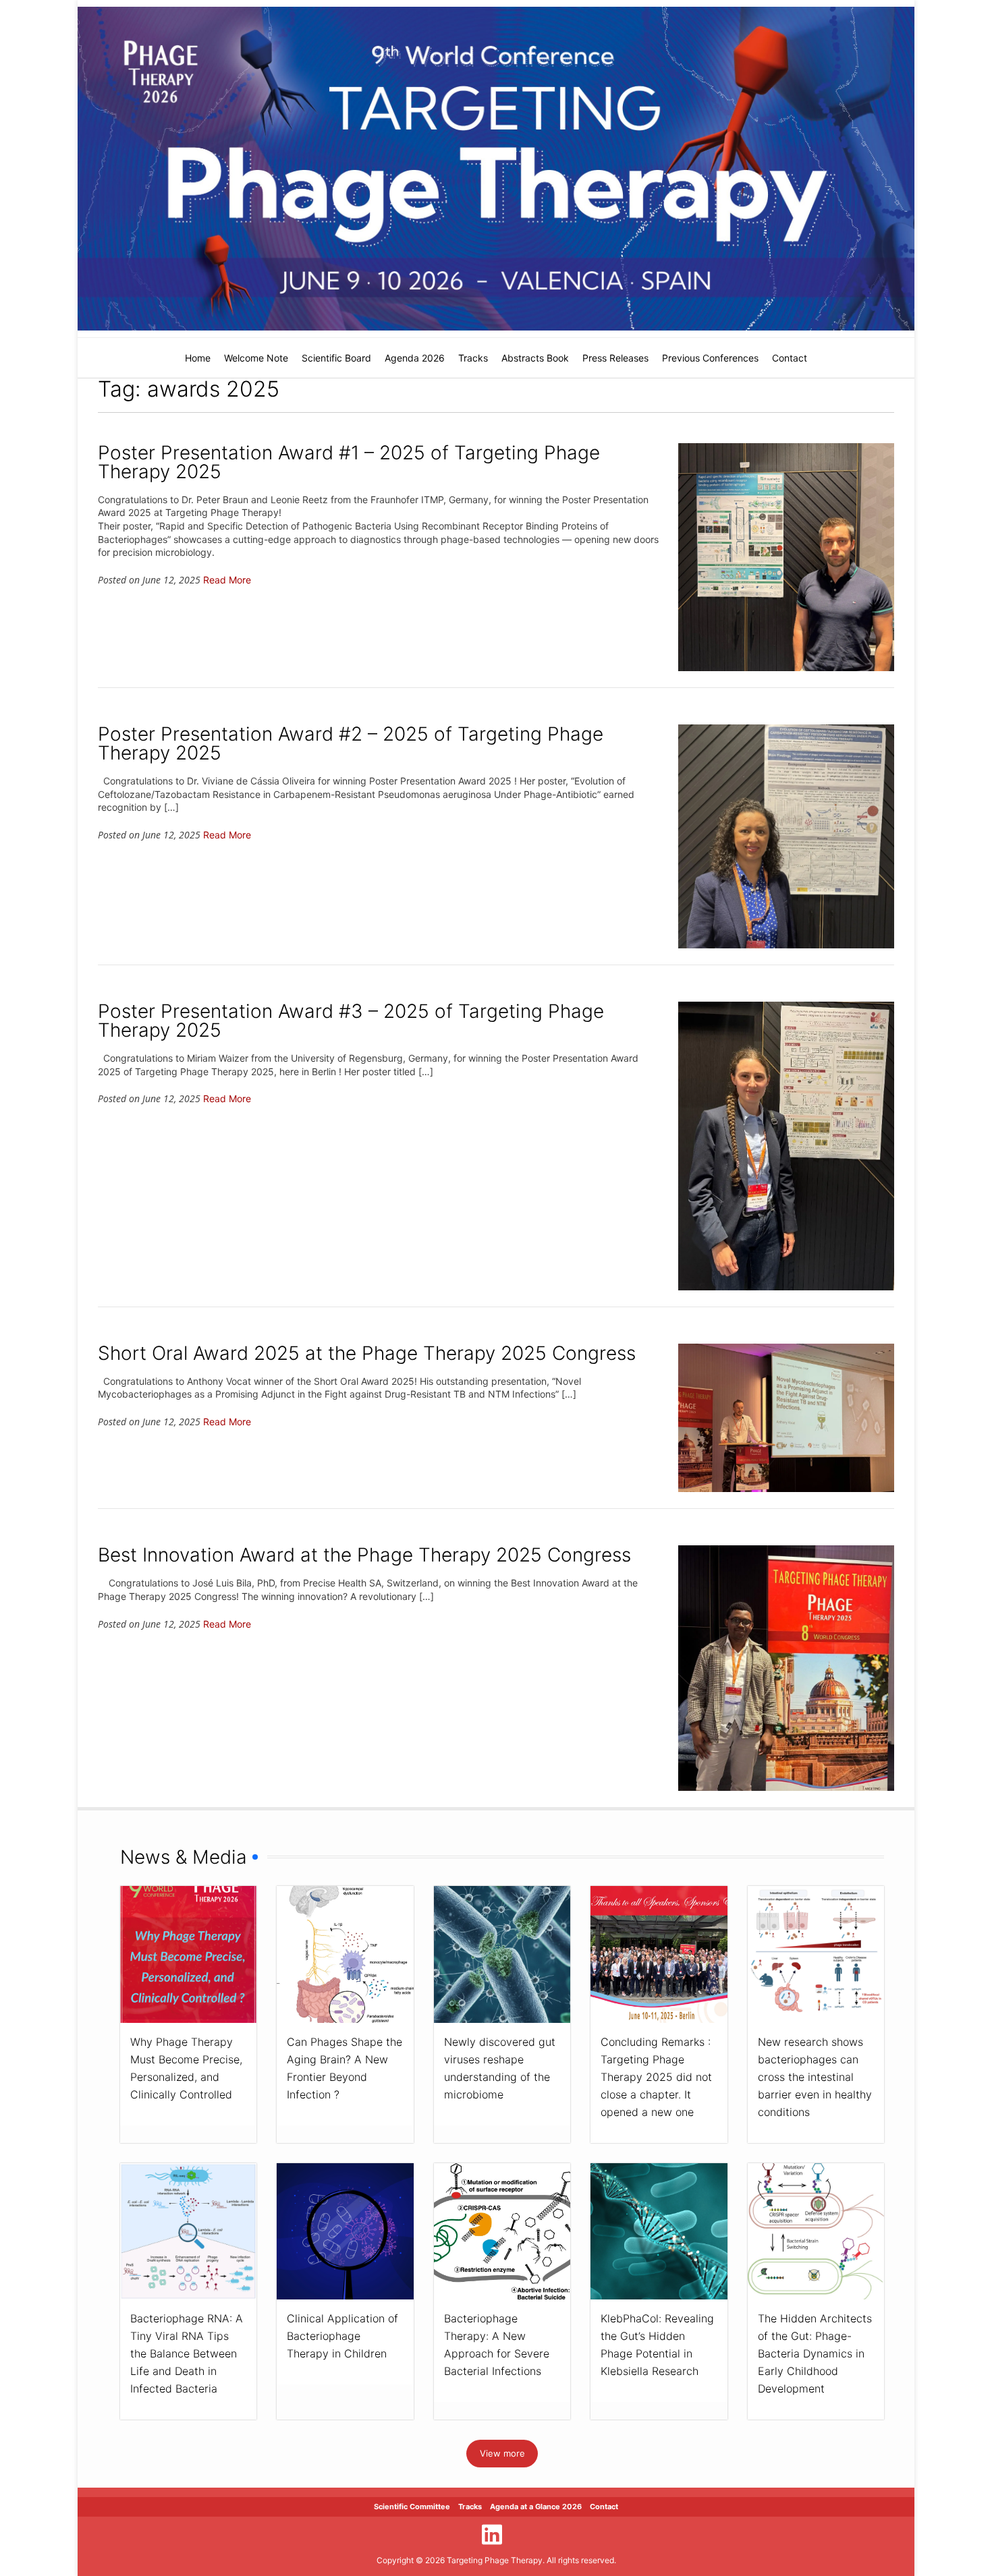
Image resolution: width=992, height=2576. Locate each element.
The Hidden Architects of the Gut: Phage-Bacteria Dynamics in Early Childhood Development (815, 2353)
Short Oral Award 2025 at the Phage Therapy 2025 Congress (367, 1353)
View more (502, 2453)
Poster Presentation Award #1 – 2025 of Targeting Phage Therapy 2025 (349, 462)
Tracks (473, 358)
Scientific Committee (412, 2507)
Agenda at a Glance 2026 (536, 2507)
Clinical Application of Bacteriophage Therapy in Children (342, 2336)
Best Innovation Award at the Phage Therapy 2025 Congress (364, 1555)
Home (198, 358)
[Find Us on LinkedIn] (492, 2535)
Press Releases (615, 358)
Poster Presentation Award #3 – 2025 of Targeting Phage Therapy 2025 (351, 1021)
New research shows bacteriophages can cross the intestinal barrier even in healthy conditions (815, 2077)
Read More (227, 580)
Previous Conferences (710, 358)
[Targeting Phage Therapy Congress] (496, 169)
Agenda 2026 (415, 358)
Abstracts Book (535, 358)
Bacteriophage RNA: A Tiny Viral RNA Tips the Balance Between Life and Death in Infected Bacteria (187, 2353)
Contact (790, 358)
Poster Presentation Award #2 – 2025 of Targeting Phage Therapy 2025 (351, 743)
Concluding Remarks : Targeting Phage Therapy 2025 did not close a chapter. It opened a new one (656, 2077)
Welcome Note (256, 358)
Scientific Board (336, 358)
